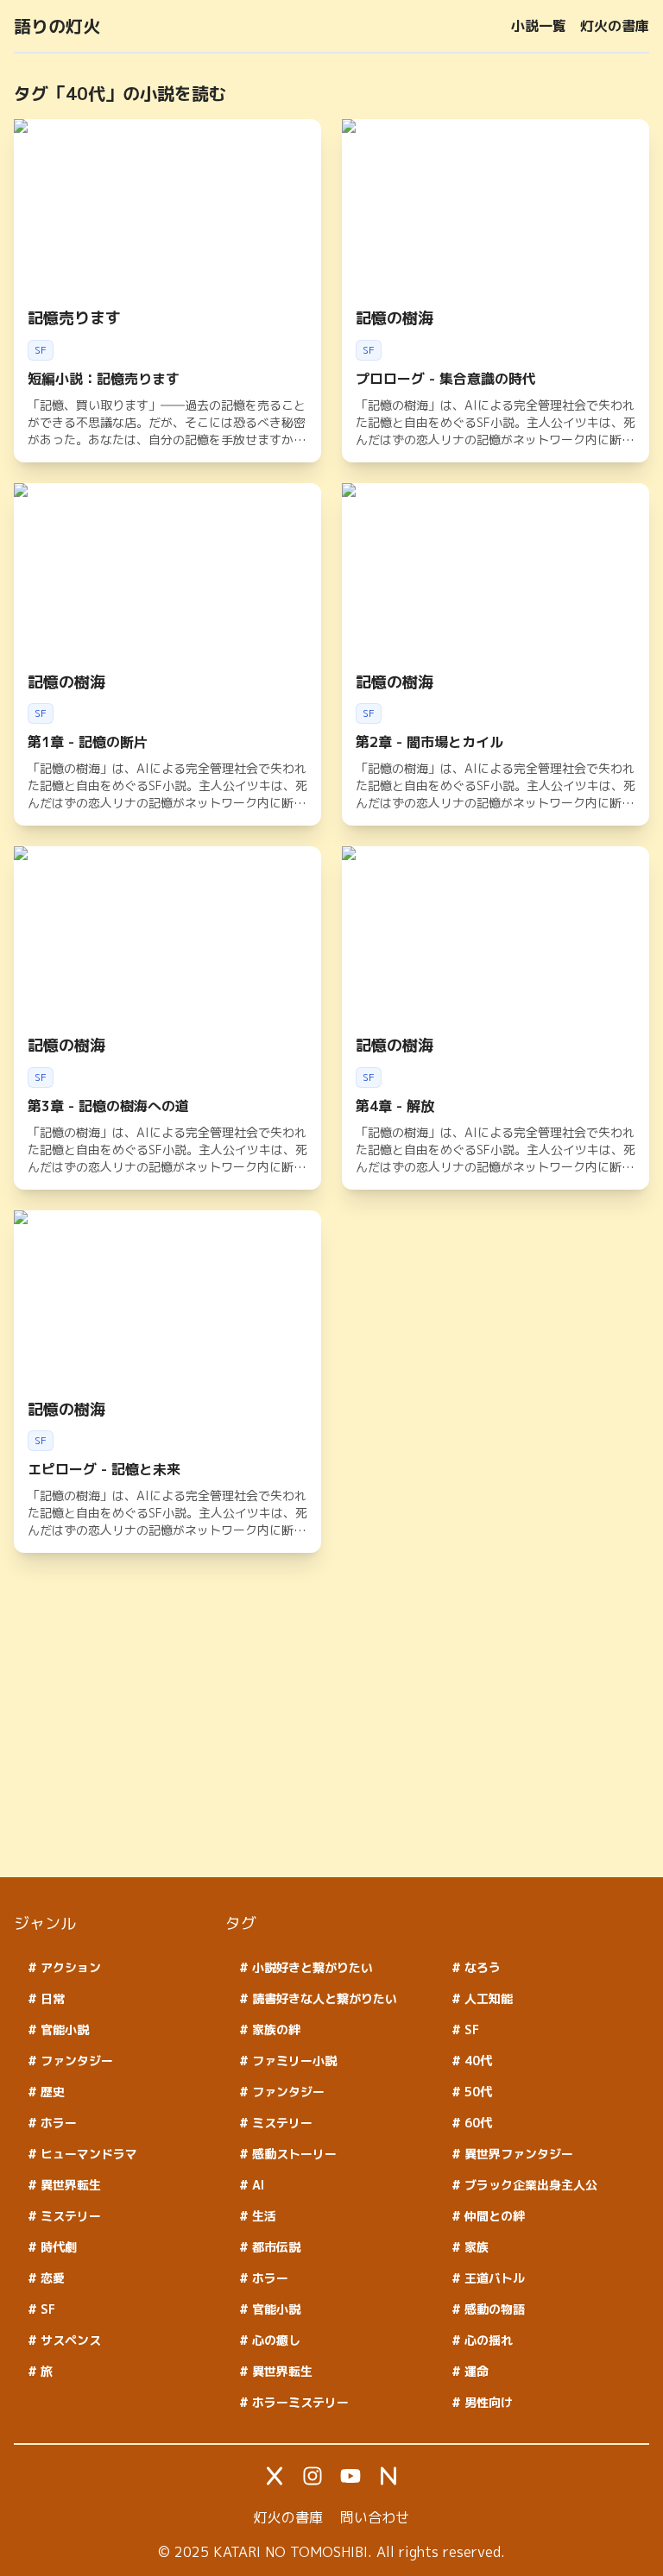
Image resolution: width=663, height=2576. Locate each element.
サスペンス (69, 2340)
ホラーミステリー (299, 2402)
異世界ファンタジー (517, 2154)
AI (256, 2185)
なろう (481, 1967)
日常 (51, 1998)
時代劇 (57, 2247)
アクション (69, 1967)
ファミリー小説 (293, 2061)
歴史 (51, 2092)
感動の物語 (493, 2309)
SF (46, 2309)
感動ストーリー (293, 2154)
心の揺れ (487, 2340)
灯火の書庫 (615, 26)
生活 (262, 2216)
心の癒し (275, 2340)
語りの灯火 (57, 26)
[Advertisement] (331, 1743)
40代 (477, 2061)
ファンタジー (75, 2061)
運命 (475, 2371)
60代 (477, 2123)
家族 (475, 2247)
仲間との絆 (493, 2216)
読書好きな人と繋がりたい (323, 1998)
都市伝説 (275, 2247)
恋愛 (51, 2278)
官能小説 (63, 2029)
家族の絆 (275, 2029)
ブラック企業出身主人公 (529, 2185)
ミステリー (69, 2216)
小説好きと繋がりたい (311, 1967)
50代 (477, 2092)
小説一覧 (539, 26)
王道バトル (493, 2278)
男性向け (487, 2402)
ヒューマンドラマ (87, 2154)
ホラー (57, 2123)
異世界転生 (69, 2185)
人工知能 (487, 1998)
